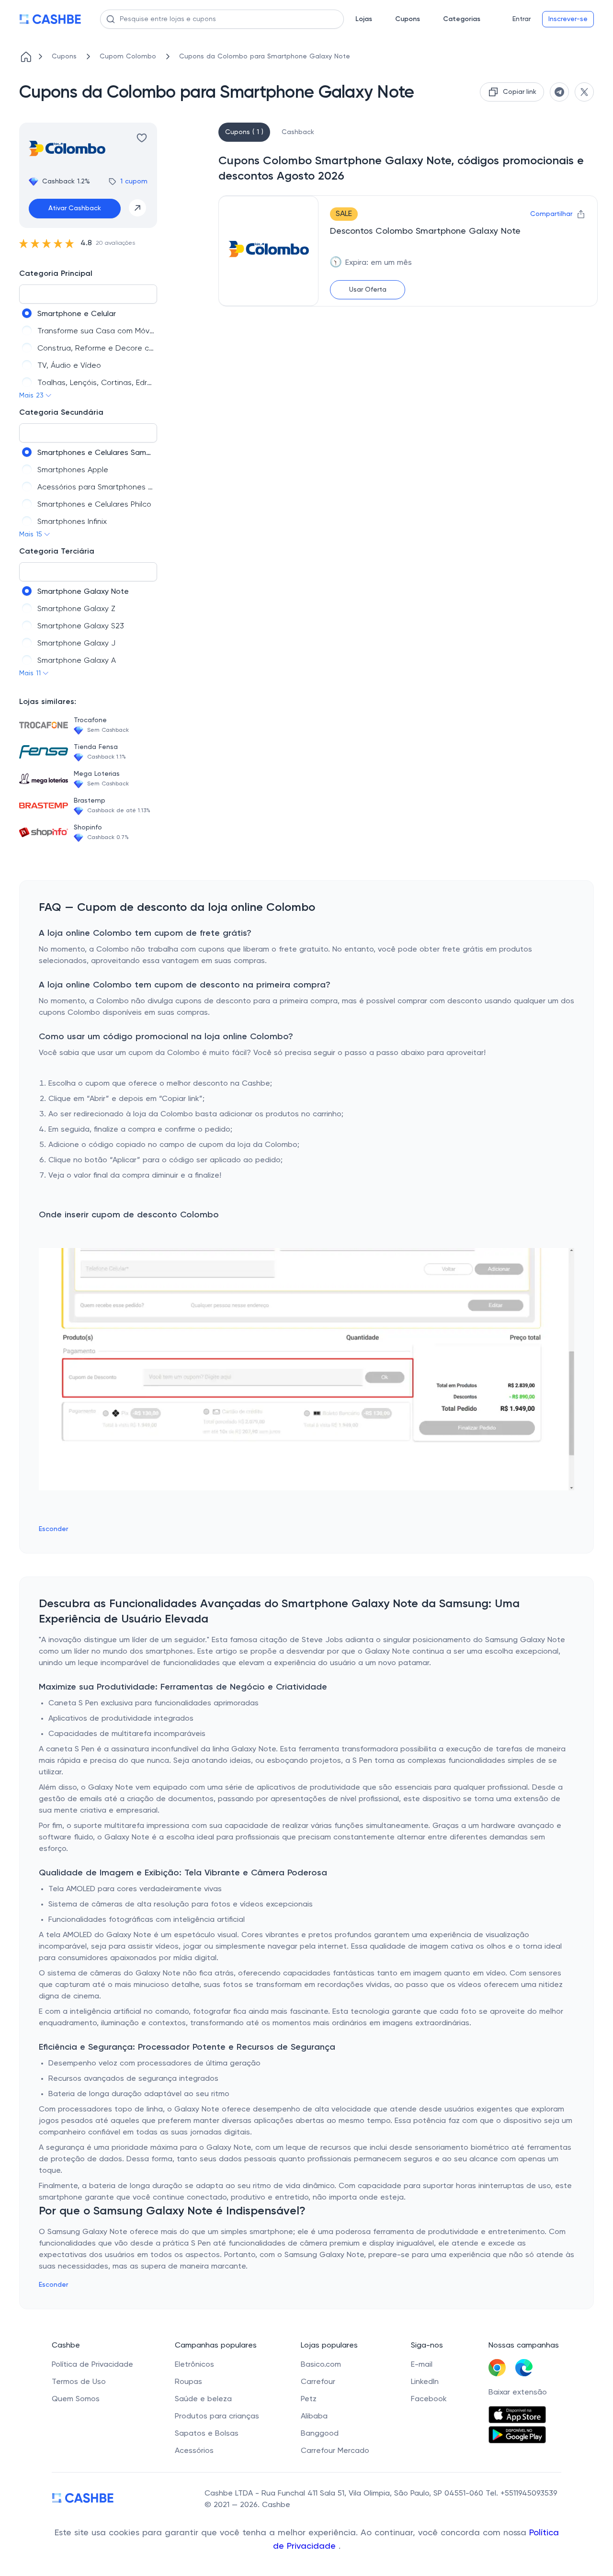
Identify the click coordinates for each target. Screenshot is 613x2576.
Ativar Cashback (75, 208)
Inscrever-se (568, 19)
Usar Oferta (368, 290)
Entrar (522, 19)
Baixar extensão (518, 2393)
